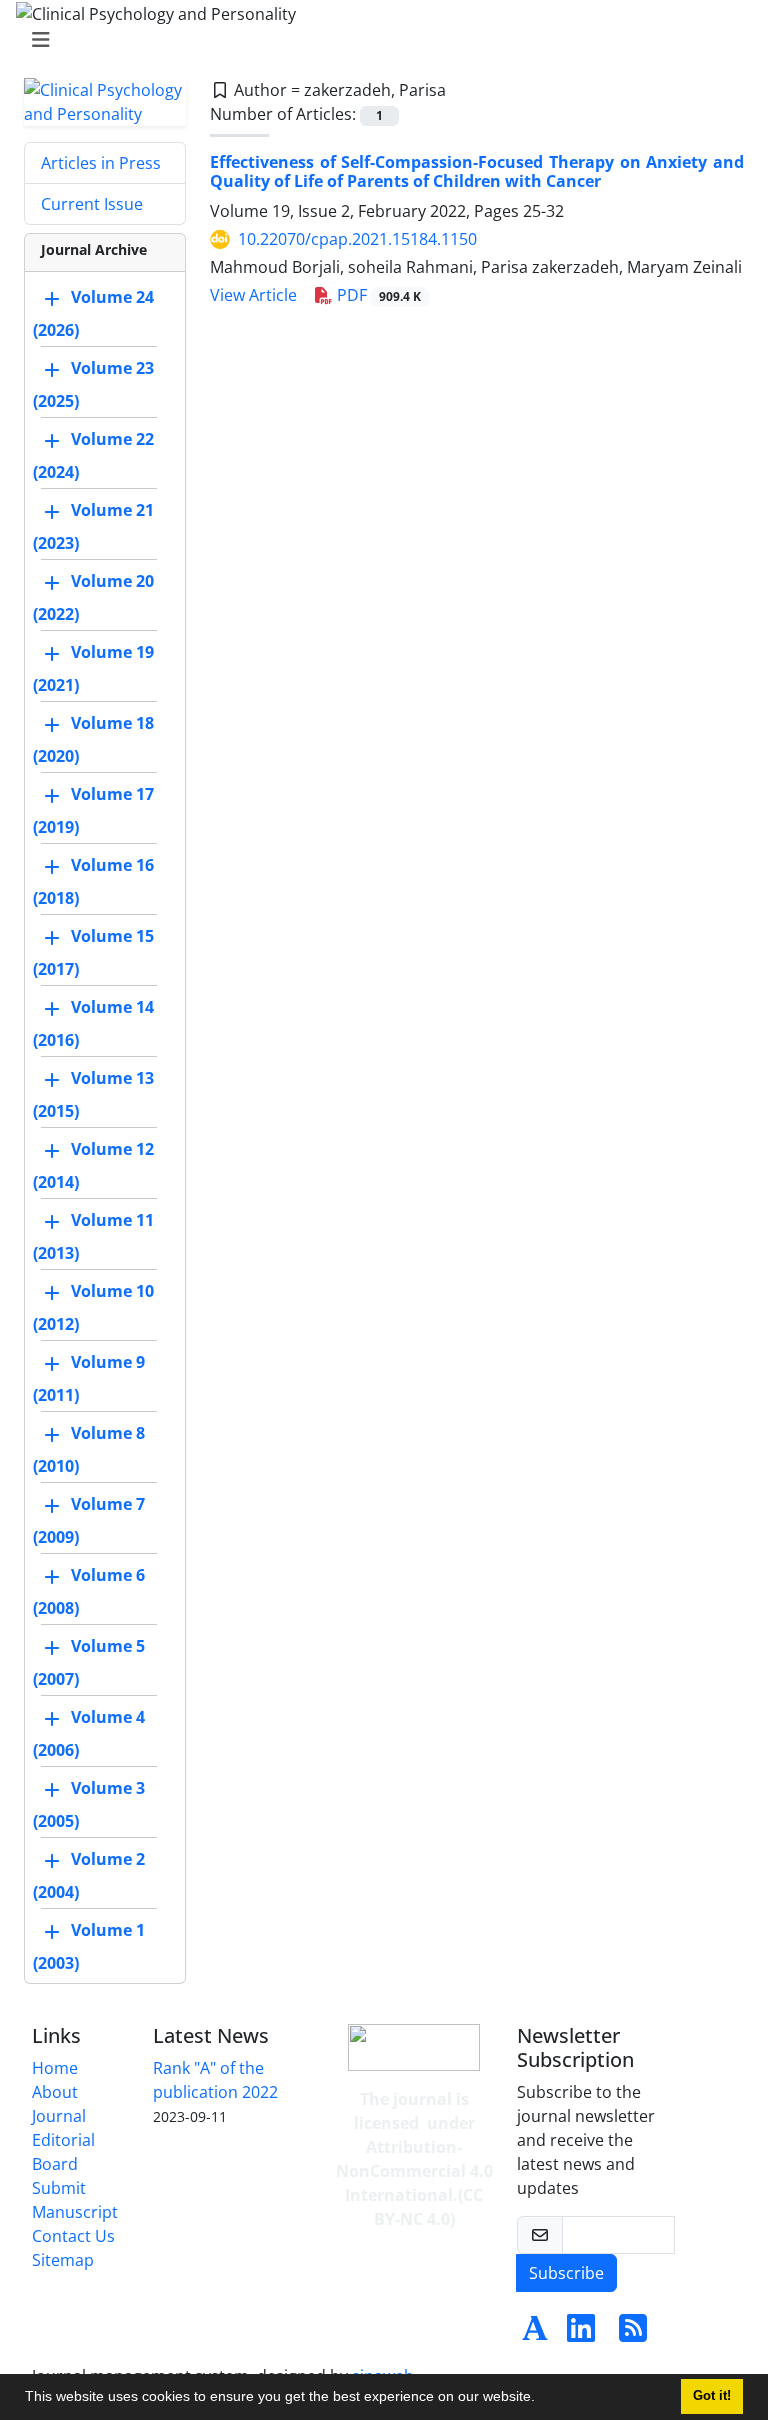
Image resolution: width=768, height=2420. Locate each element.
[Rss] (633, 2334)
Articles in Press (101, 163)
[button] (542, 2399)
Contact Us (73, 2236)
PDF (377, 295)
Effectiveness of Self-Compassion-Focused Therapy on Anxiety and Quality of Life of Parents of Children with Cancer (477, 171)
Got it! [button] (712, 2396)
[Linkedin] (581, 2334)
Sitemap (63, 2260)
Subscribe (566, 2273)
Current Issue (92, 204)
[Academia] (535, 2334)
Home (55, 2068)
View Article (253, 295)
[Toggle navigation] (378, 40)
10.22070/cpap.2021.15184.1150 (357, 239)
